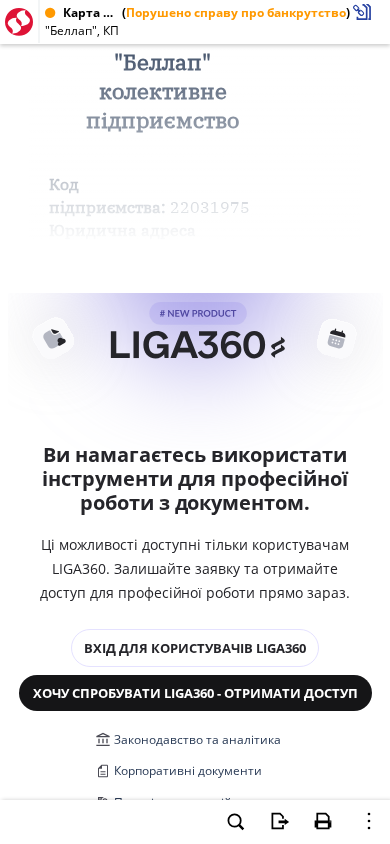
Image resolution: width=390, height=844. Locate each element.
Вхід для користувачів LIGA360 (195, 648)
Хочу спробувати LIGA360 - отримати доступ (195, 693)
